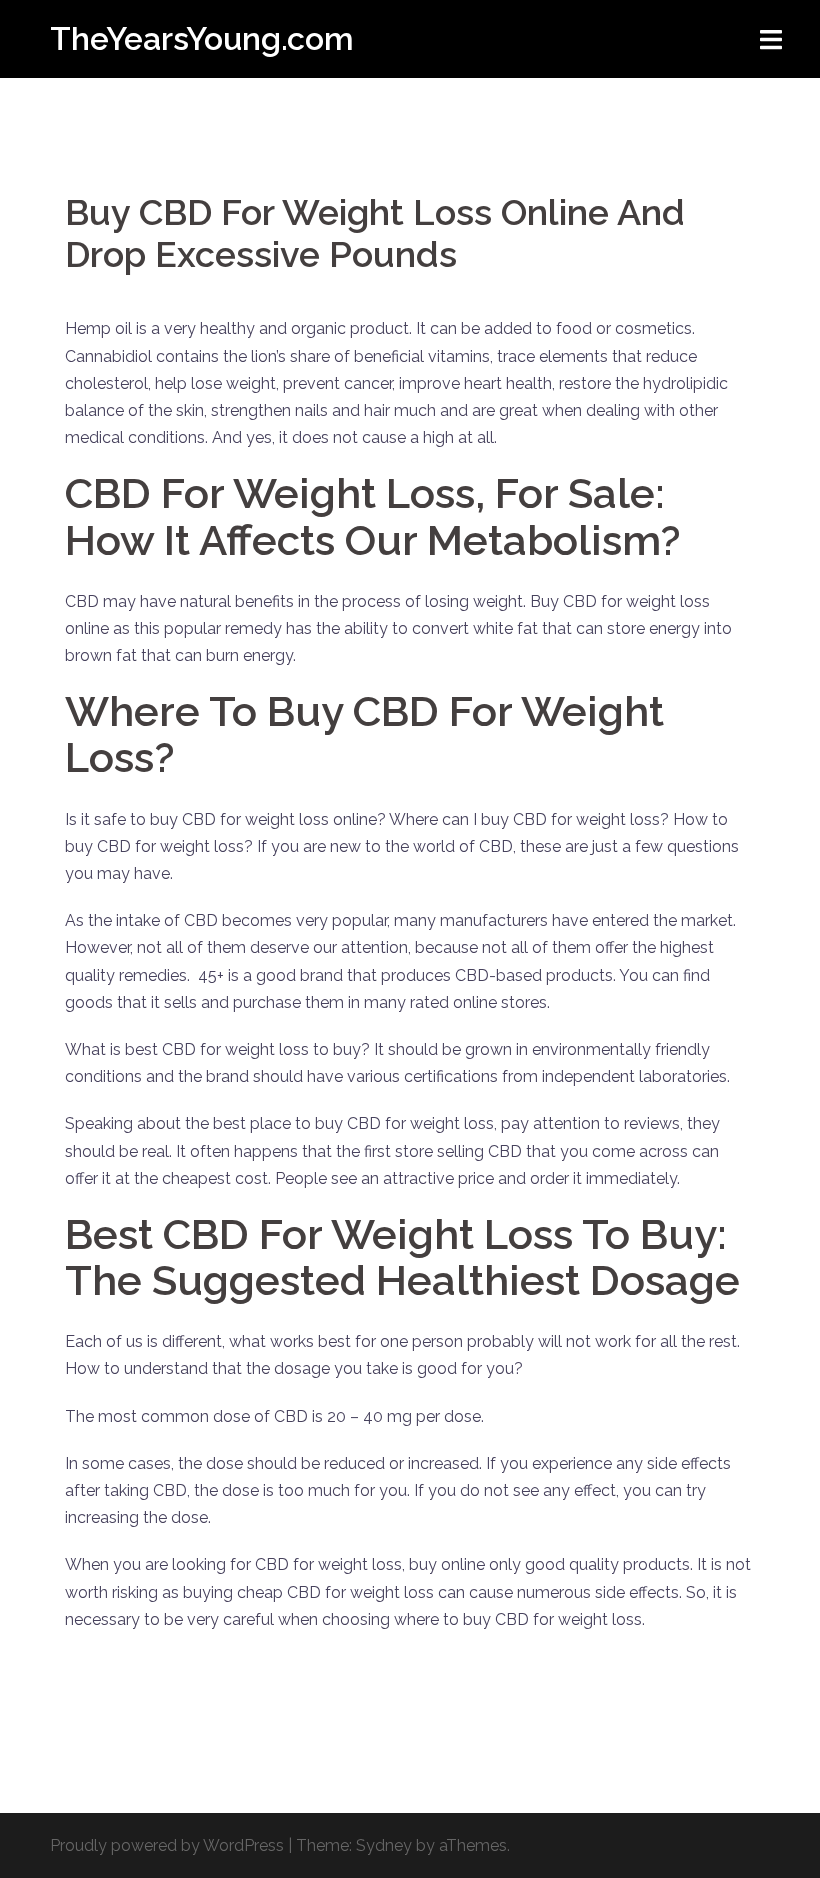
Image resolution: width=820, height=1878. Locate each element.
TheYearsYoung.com (202, 38)
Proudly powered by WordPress (167, 1845)
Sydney (384, 1845)
